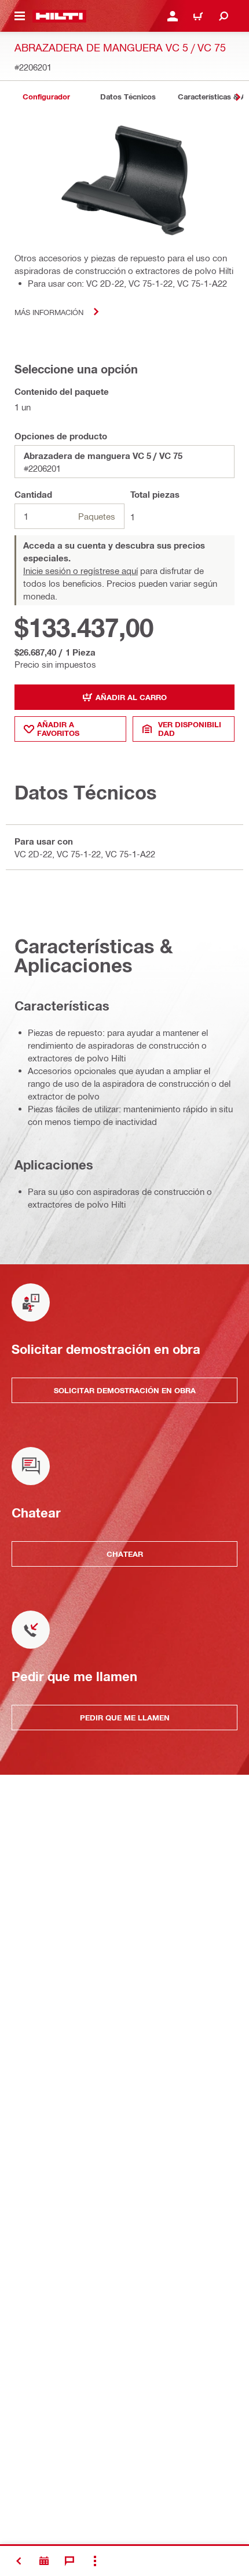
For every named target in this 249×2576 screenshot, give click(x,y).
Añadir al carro (131, 697)
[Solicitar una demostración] (44, 2561)
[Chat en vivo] (69, 2561)
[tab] (46, 97)
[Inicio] (59, 16)
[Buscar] (224, 16)
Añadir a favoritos (58, 729)
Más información (49, 312)
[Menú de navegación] (20, 16)
